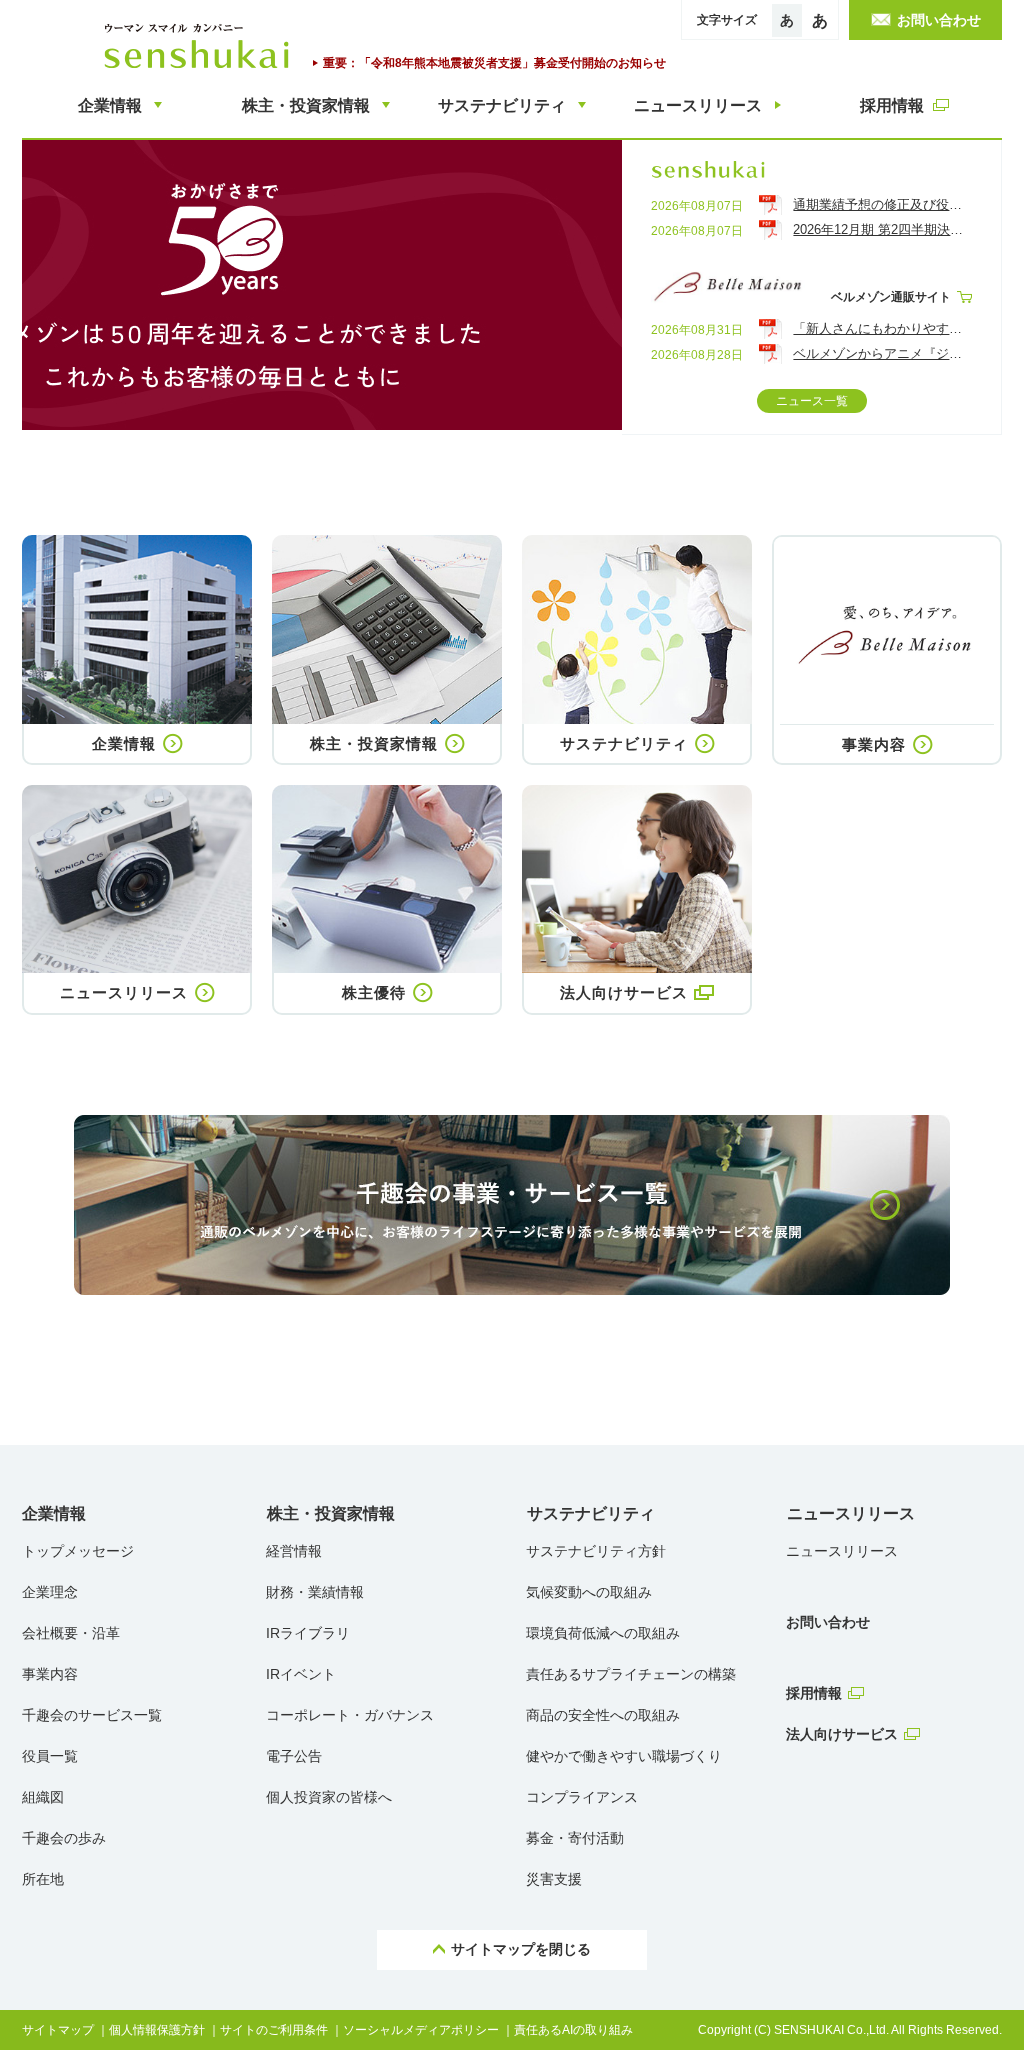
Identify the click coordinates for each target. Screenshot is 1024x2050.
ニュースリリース (851, 1513)
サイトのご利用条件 (274, 2030)
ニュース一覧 (812, 401)
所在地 (43, 1879)
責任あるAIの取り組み (573, 2030)
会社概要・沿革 (71, 1633)
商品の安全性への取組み (603, 1715)
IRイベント (301, 1674)
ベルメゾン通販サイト (891, 297)
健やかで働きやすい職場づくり (624, 1756)
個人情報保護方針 (157, 2030)
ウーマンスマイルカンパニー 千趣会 (201, 46)
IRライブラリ (308, 1633)
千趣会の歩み (64, 1838)
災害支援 (554, 1879)
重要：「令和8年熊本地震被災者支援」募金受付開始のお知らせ (494, 63)
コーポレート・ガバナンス (350, 1715)
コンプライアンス (582, 1797)
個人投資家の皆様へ (329, 1797)
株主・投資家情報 (331, 1513)
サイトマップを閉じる (521, 1949)
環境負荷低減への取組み (603, 1633)
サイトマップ (58, 2030)
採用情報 (814, 1693)
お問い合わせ (828, 1622)
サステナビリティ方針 (596, 1551)
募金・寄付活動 (575, 1838)
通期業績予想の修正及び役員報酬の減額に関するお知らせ (882, 204)
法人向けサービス (842, 1734)
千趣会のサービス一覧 (92, 1715)
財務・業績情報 (315, 1592)
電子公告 (294, 1756)
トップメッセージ (78, 1551)
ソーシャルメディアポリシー (421, 2030)
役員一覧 (50, 1756)
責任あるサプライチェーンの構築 (631, 1674)
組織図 (43, 1797)
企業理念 (50, 1592)
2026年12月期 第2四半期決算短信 (882, 229)
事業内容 (50, 1674)
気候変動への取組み (589, 1592)
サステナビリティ (591, 1513)
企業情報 (54, 1513)
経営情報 (294, 1551)
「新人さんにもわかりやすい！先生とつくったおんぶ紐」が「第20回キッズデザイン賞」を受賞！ (882, 328)
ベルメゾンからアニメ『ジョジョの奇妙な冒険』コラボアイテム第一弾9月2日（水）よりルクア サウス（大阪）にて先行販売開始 (882, 353)
